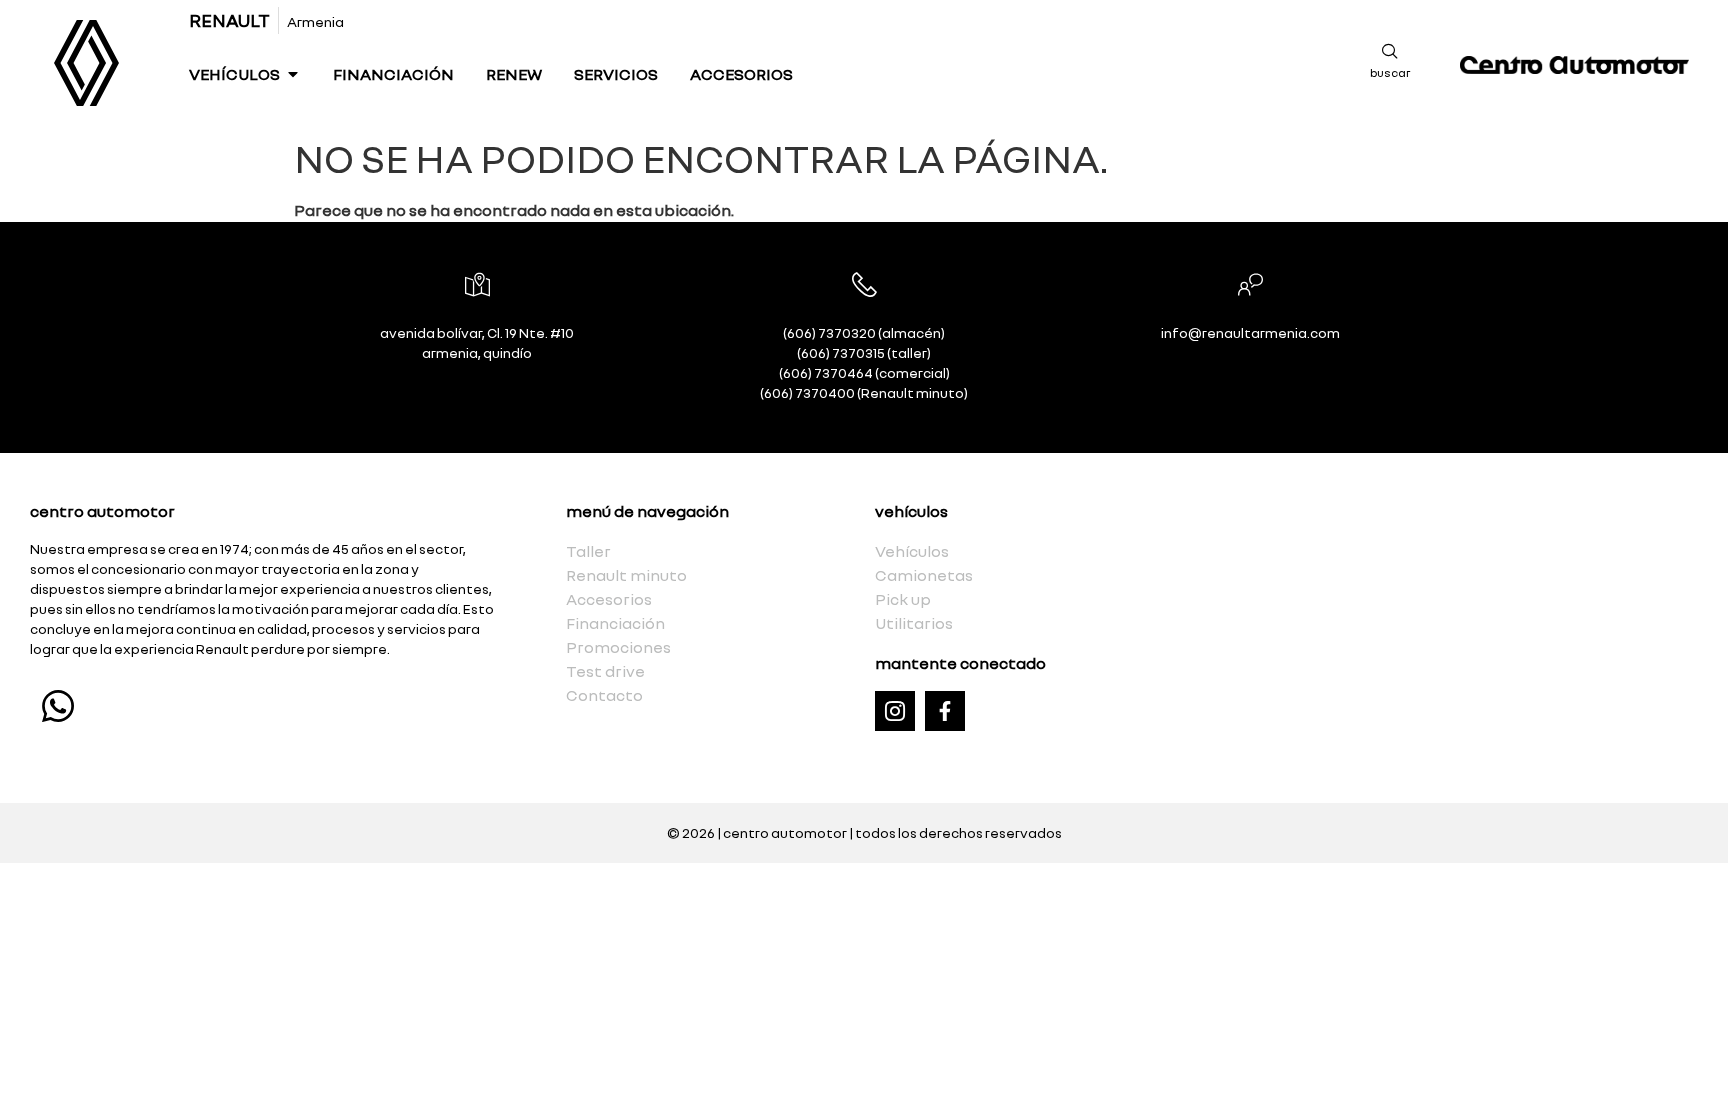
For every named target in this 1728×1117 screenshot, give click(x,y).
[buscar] (1390, 51)
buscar (1390, 72)
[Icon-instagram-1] (895, 711)
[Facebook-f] (945, 711)
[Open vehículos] (293, 74)
